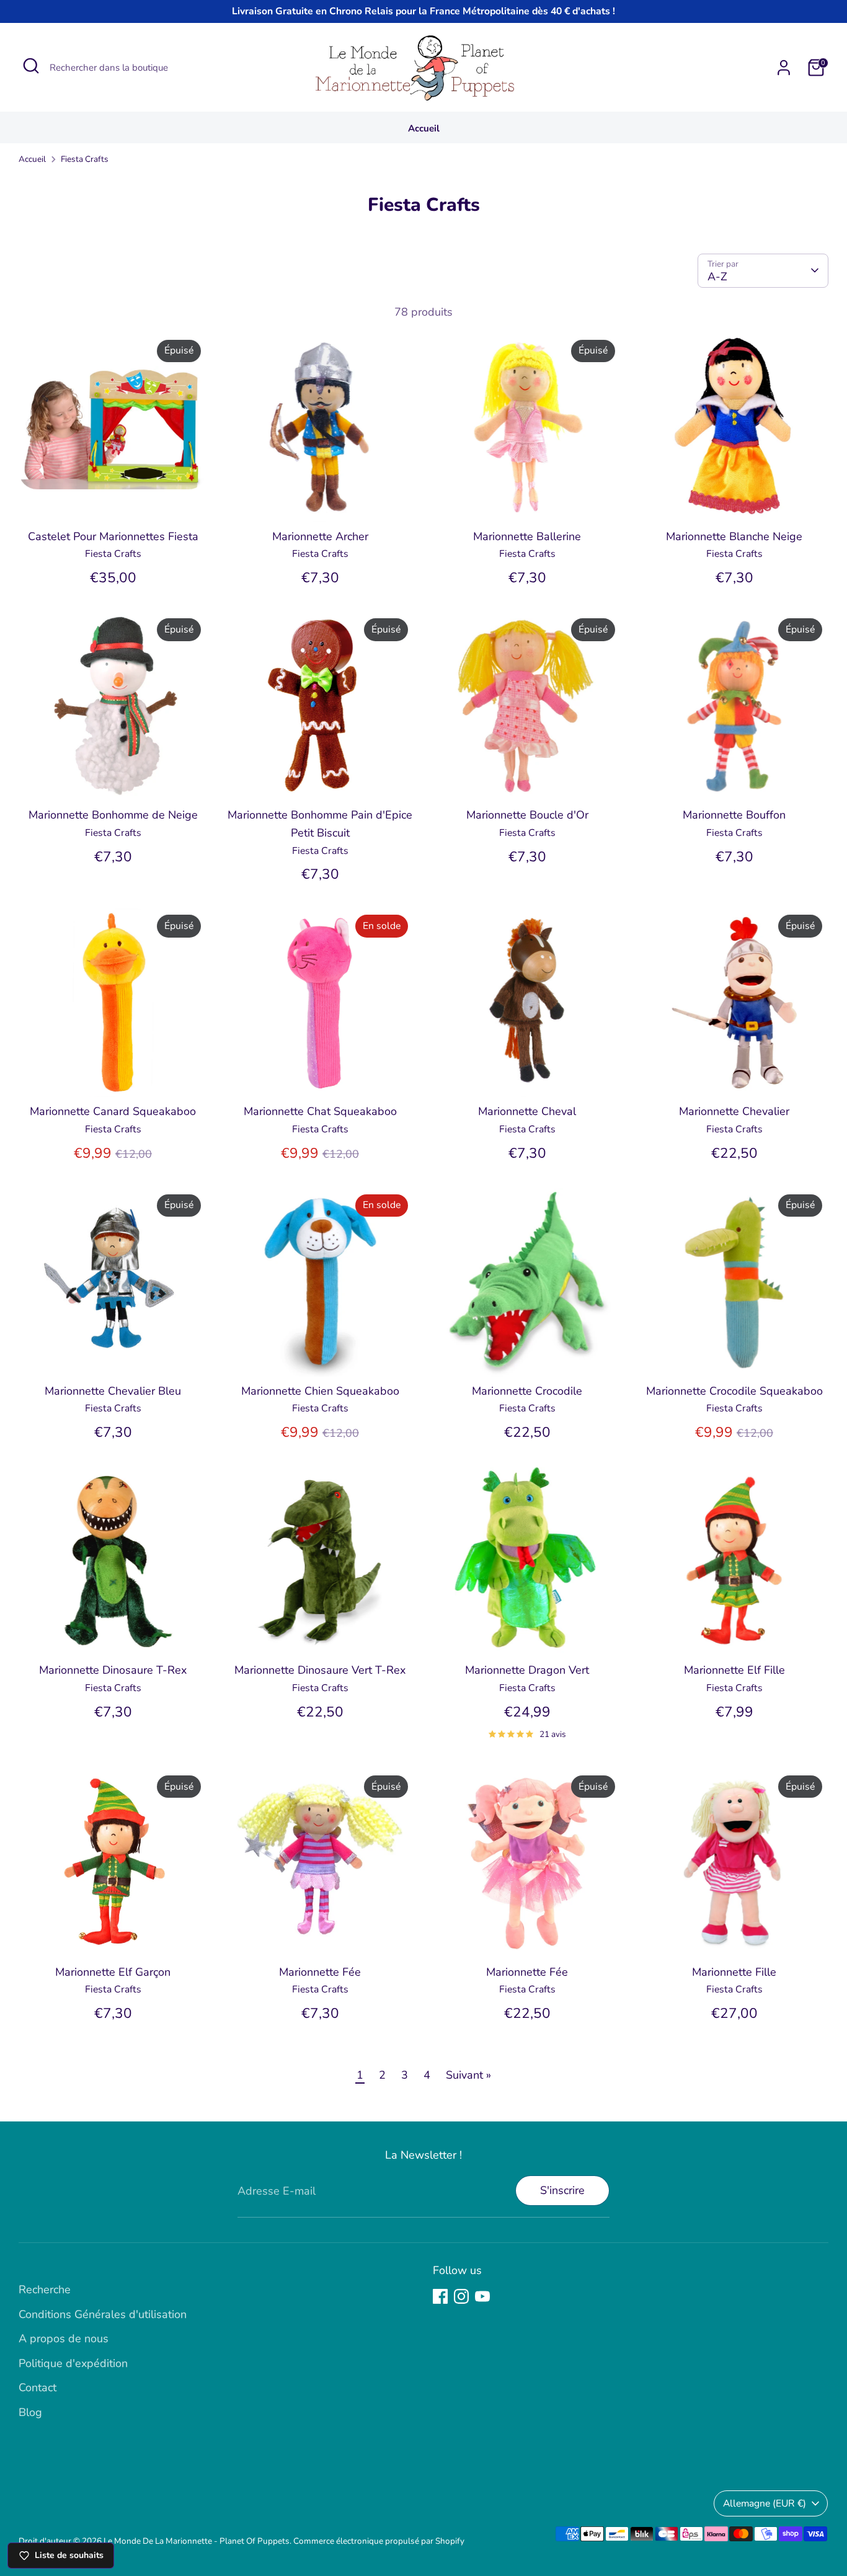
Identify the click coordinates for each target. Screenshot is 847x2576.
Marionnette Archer (320, 536)
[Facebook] (440, 2296)
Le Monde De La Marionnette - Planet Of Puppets (197, 2541)
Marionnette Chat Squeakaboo (320, 1111)
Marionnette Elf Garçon (113, 1972)
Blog (30, 2412)
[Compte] (784, 68)
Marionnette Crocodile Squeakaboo (734, 1391)
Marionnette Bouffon (734, 815)
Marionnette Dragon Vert (527, 1670)
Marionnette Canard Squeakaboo (113, 1111)
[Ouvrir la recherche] (31, 66)
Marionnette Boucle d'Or (527, 815)
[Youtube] (482, 2296)
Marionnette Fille (734, 1972)
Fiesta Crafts (85, 159)
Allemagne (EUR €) (765, 2503)
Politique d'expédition (73, 2363)
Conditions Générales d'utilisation (103, 2314)
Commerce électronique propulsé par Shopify (379, 2541)
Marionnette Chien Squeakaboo (320, 1391)
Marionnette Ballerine (527, 536)
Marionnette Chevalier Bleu (113, 1391)
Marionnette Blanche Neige (734, 536)
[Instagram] (461, 2296)
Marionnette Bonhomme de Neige (113, 815)
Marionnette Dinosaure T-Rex (113, 1670)
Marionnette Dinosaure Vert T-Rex (320, 1670)
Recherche (45, 2290)
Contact (38, 2387)
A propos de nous (64, 2338)
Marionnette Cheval (527, 1111)
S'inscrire (562, 2190)
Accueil (424, 128)
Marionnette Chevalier (734, 1111)
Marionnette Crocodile (527, 1391)
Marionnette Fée (320, 1972)
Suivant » (468, 2075)
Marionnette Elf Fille (734, 1670)
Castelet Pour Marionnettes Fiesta (113, 536)
